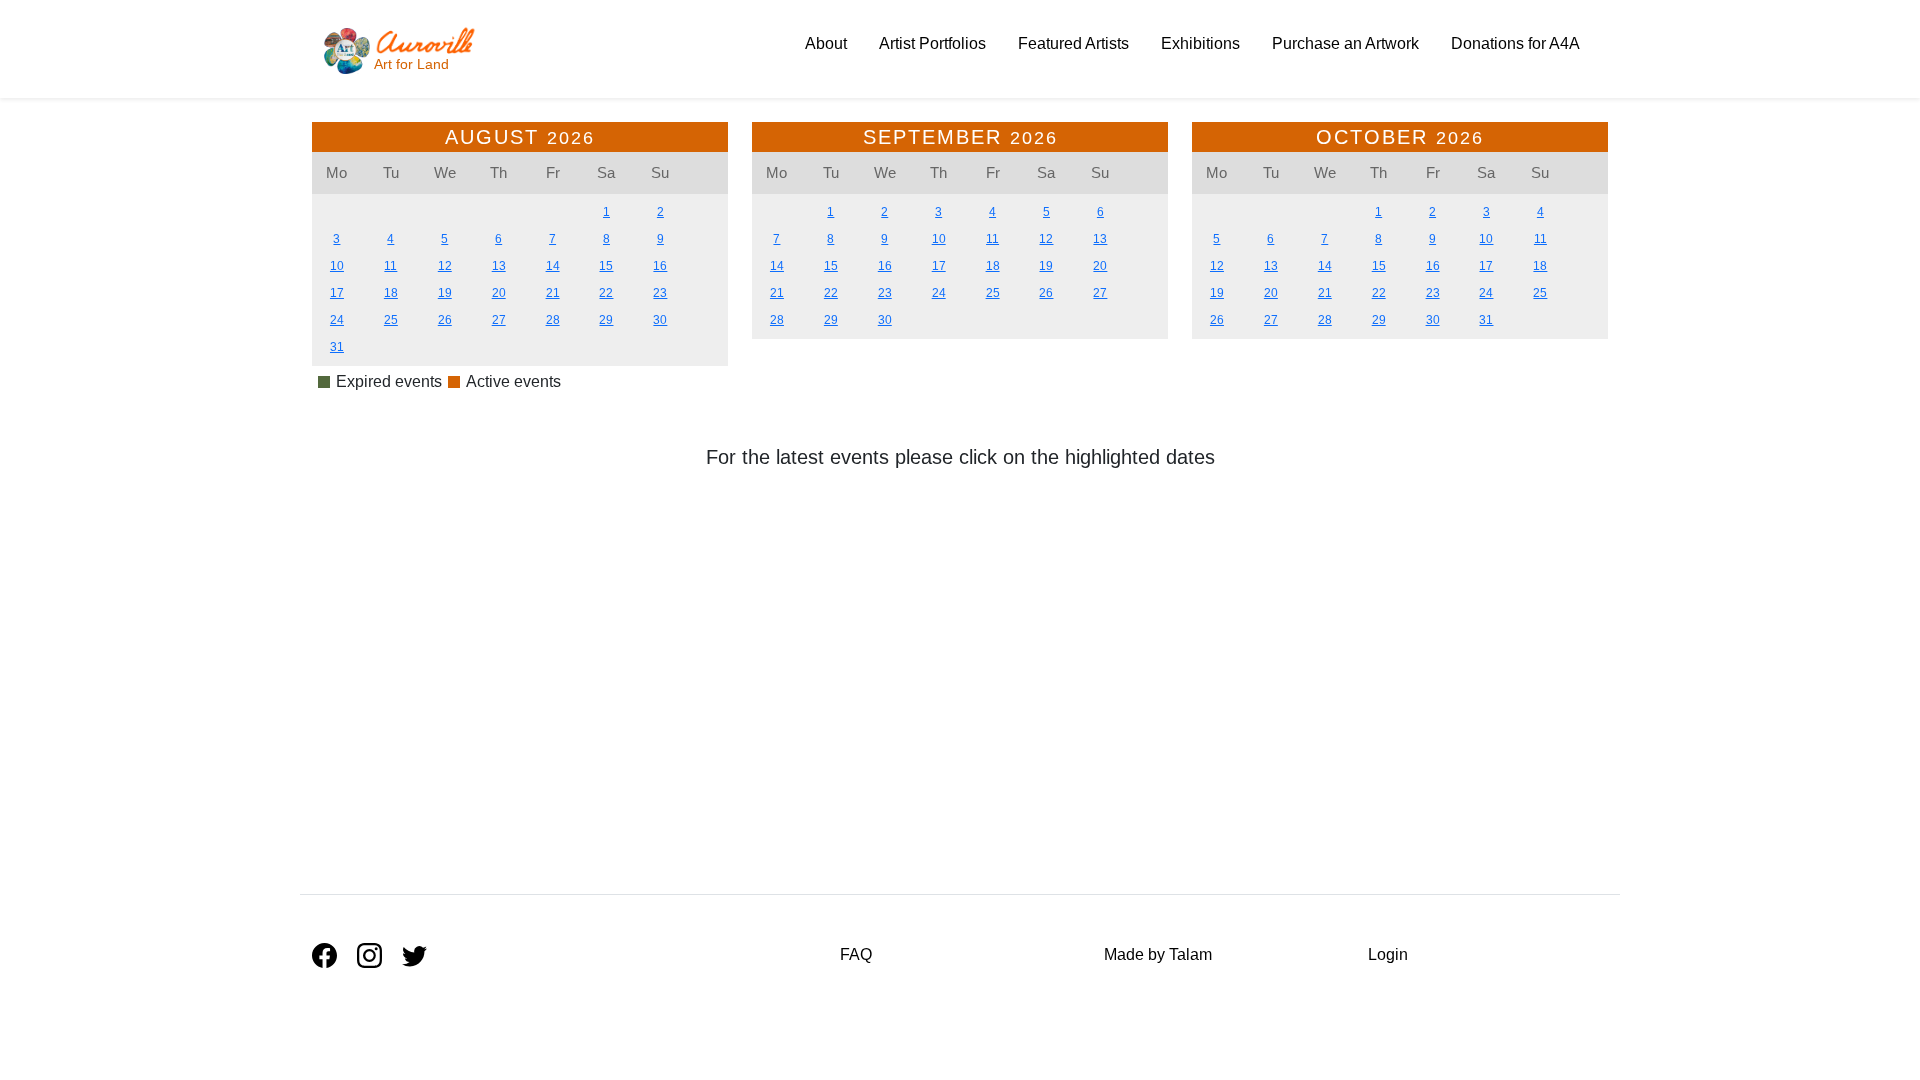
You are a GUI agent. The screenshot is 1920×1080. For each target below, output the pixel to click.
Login (1388, 954)
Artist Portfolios (932, 43)
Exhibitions (1200, 43)
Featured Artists (1073, 43)
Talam (1190, 954)
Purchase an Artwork (1345, 43)
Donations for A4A (1515, 43)
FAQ (856, 954)
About (826, 43)
